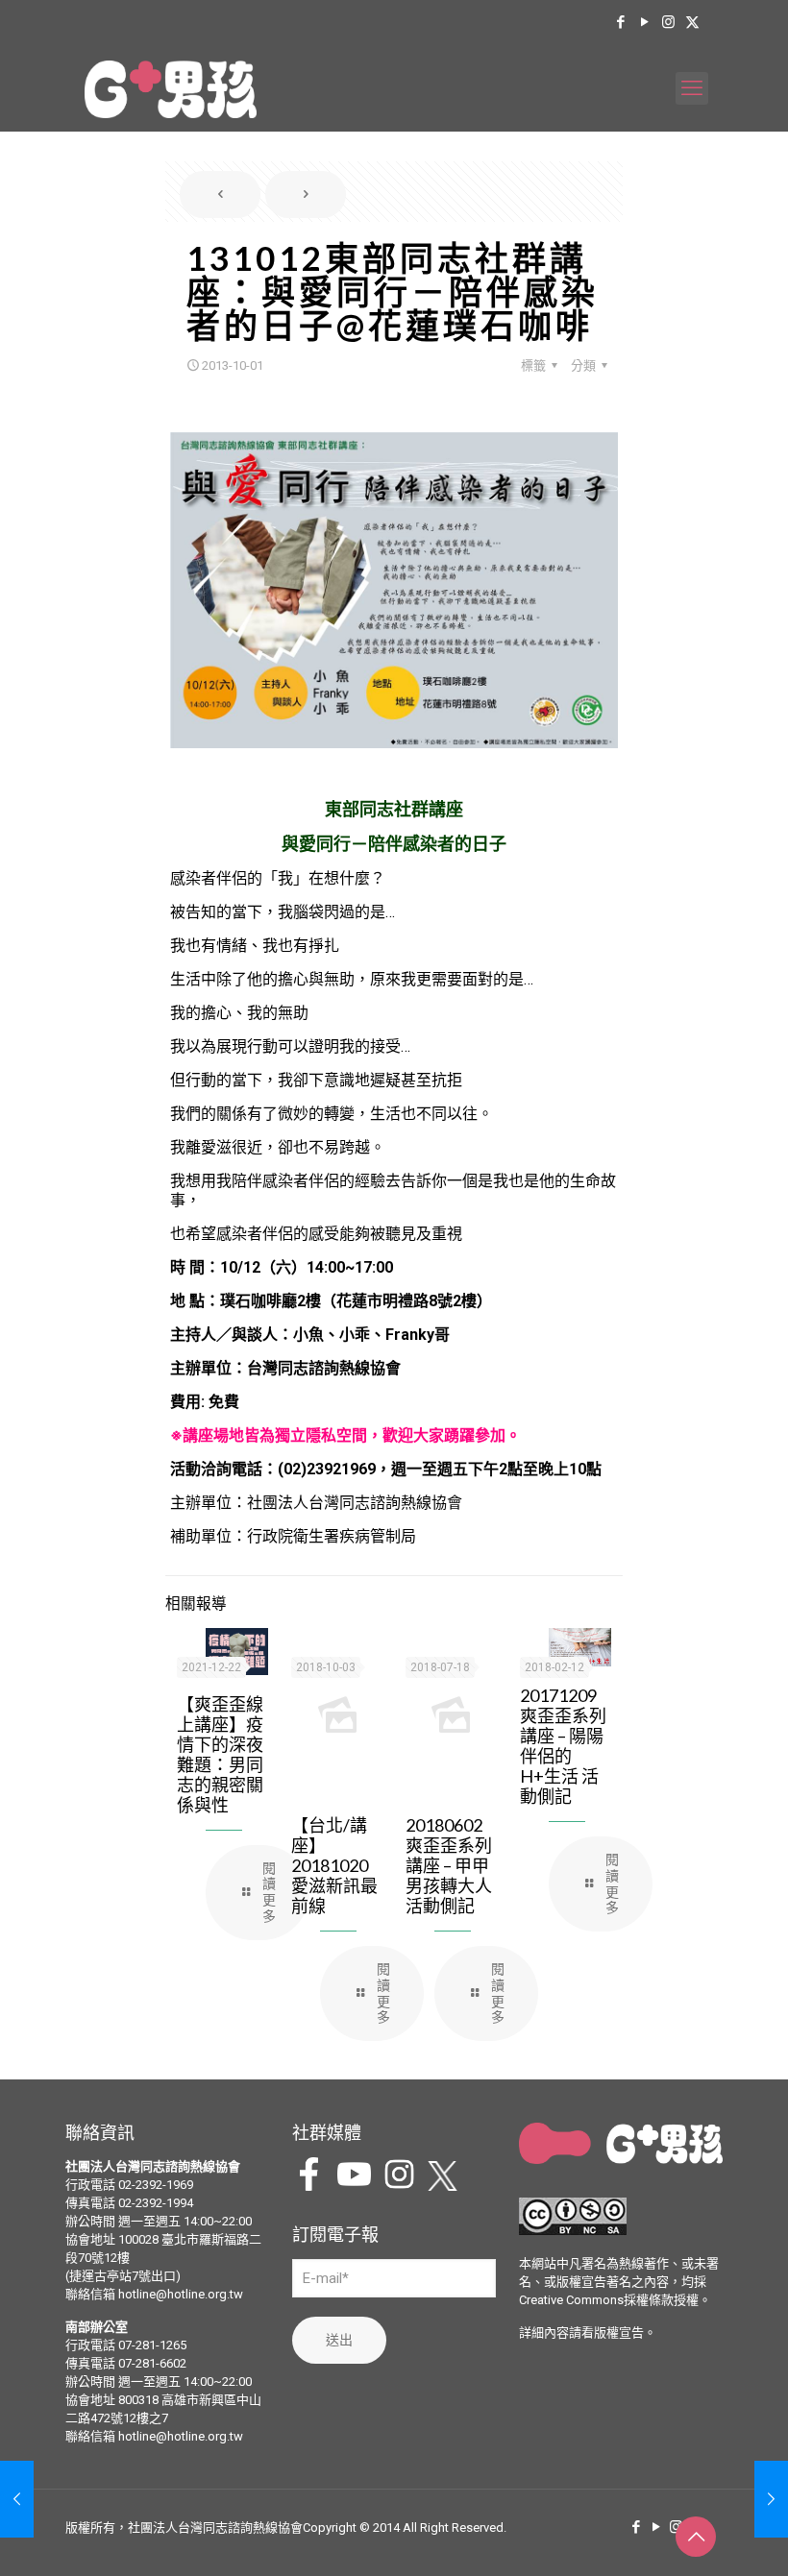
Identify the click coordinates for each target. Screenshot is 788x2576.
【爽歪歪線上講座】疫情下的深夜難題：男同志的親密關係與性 (220, 1754)
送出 (339, 2340)
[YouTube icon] (644, 22)
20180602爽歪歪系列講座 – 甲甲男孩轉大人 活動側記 (449, 1865)
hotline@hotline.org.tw (181, 2294)
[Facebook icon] (620, 22)
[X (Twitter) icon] (692, 22)
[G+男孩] (171, 88)
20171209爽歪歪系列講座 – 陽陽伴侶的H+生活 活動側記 (563, 1746)
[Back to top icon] (696, 2537)
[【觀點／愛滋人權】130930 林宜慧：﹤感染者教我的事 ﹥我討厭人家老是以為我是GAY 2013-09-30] (17, 2499)
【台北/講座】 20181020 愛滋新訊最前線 (334, 1865)
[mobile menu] (692, 88)
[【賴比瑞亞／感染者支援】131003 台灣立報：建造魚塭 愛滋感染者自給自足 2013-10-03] (771, 2499)
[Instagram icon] (668, 22)
